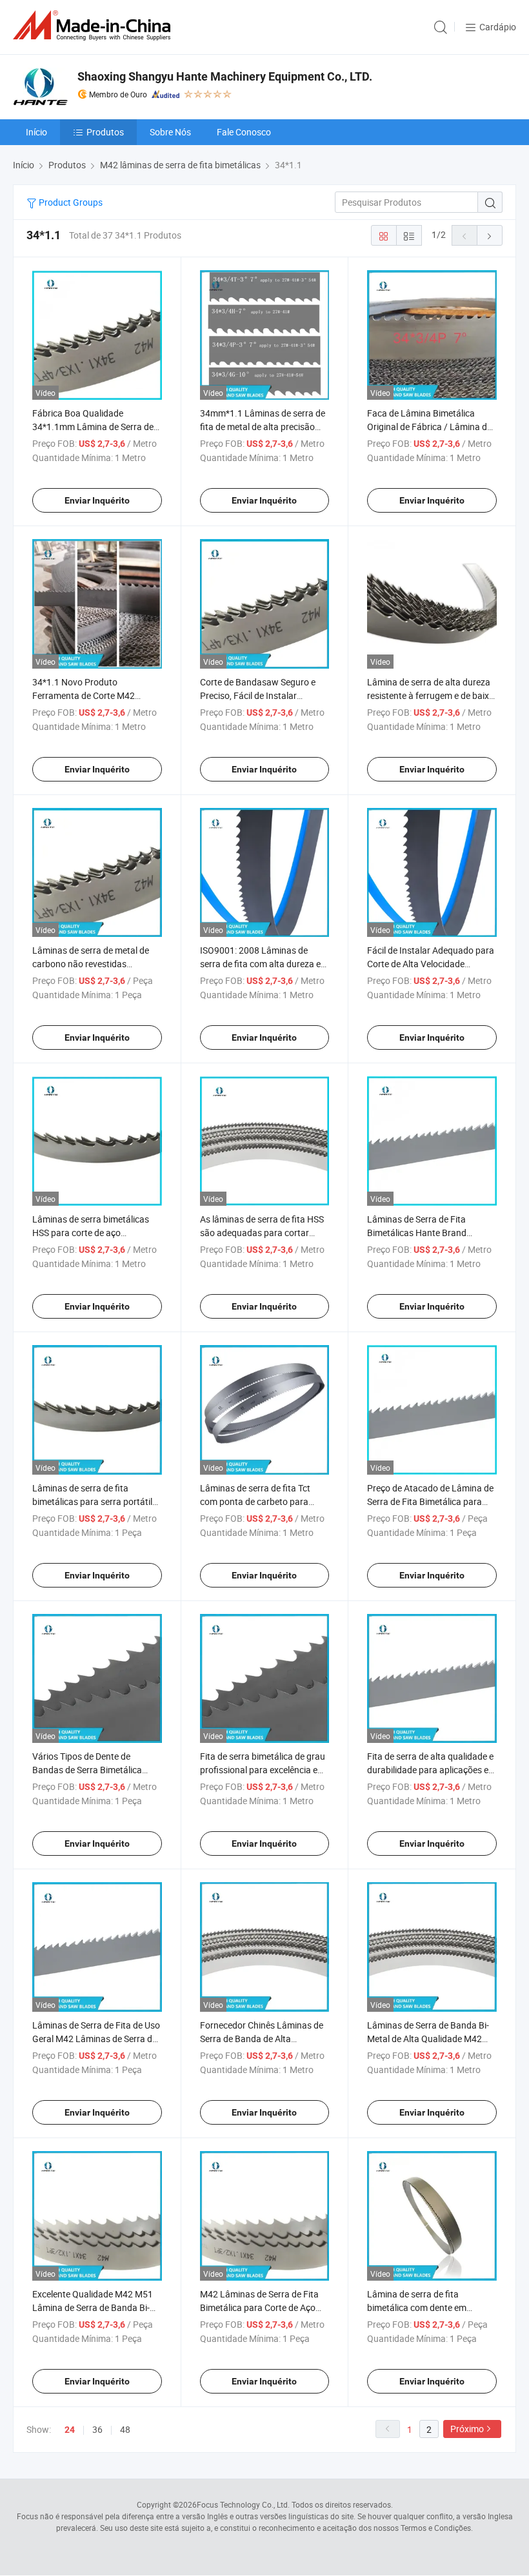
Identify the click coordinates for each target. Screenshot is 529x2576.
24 (70, 2430)
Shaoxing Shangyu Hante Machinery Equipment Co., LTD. (225, 76)
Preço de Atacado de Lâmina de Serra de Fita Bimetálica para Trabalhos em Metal (430, 1501)
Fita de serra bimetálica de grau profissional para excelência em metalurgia (263, 1770)
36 (97, 2429)
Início (36, 132)
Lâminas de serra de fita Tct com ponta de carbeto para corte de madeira (255, 1501)
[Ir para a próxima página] (490, 235)
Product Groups (70, 202)
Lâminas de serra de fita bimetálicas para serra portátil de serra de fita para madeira (92, 1501)
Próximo (467, 2429)
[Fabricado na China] (94, 25)
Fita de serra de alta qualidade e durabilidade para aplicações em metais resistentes (432, 1770)
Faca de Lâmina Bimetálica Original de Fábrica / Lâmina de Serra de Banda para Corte (429, 427)
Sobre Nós (170, 132)
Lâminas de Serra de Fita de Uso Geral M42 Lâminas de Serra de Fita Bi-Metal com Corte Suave (96, 2039)
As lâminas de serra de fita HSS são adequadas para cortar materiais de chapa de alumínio (262, 1233)
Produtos (105, 132)
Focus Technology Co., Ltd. (243, 2504)
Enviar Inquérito (97, 500)
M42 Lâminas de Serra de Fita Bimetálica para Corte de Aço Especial (259, 2307)
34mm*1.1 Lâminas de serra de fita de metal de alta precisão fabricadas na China (263, 427)
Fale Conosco (244, 132)
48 (125, 2429)
